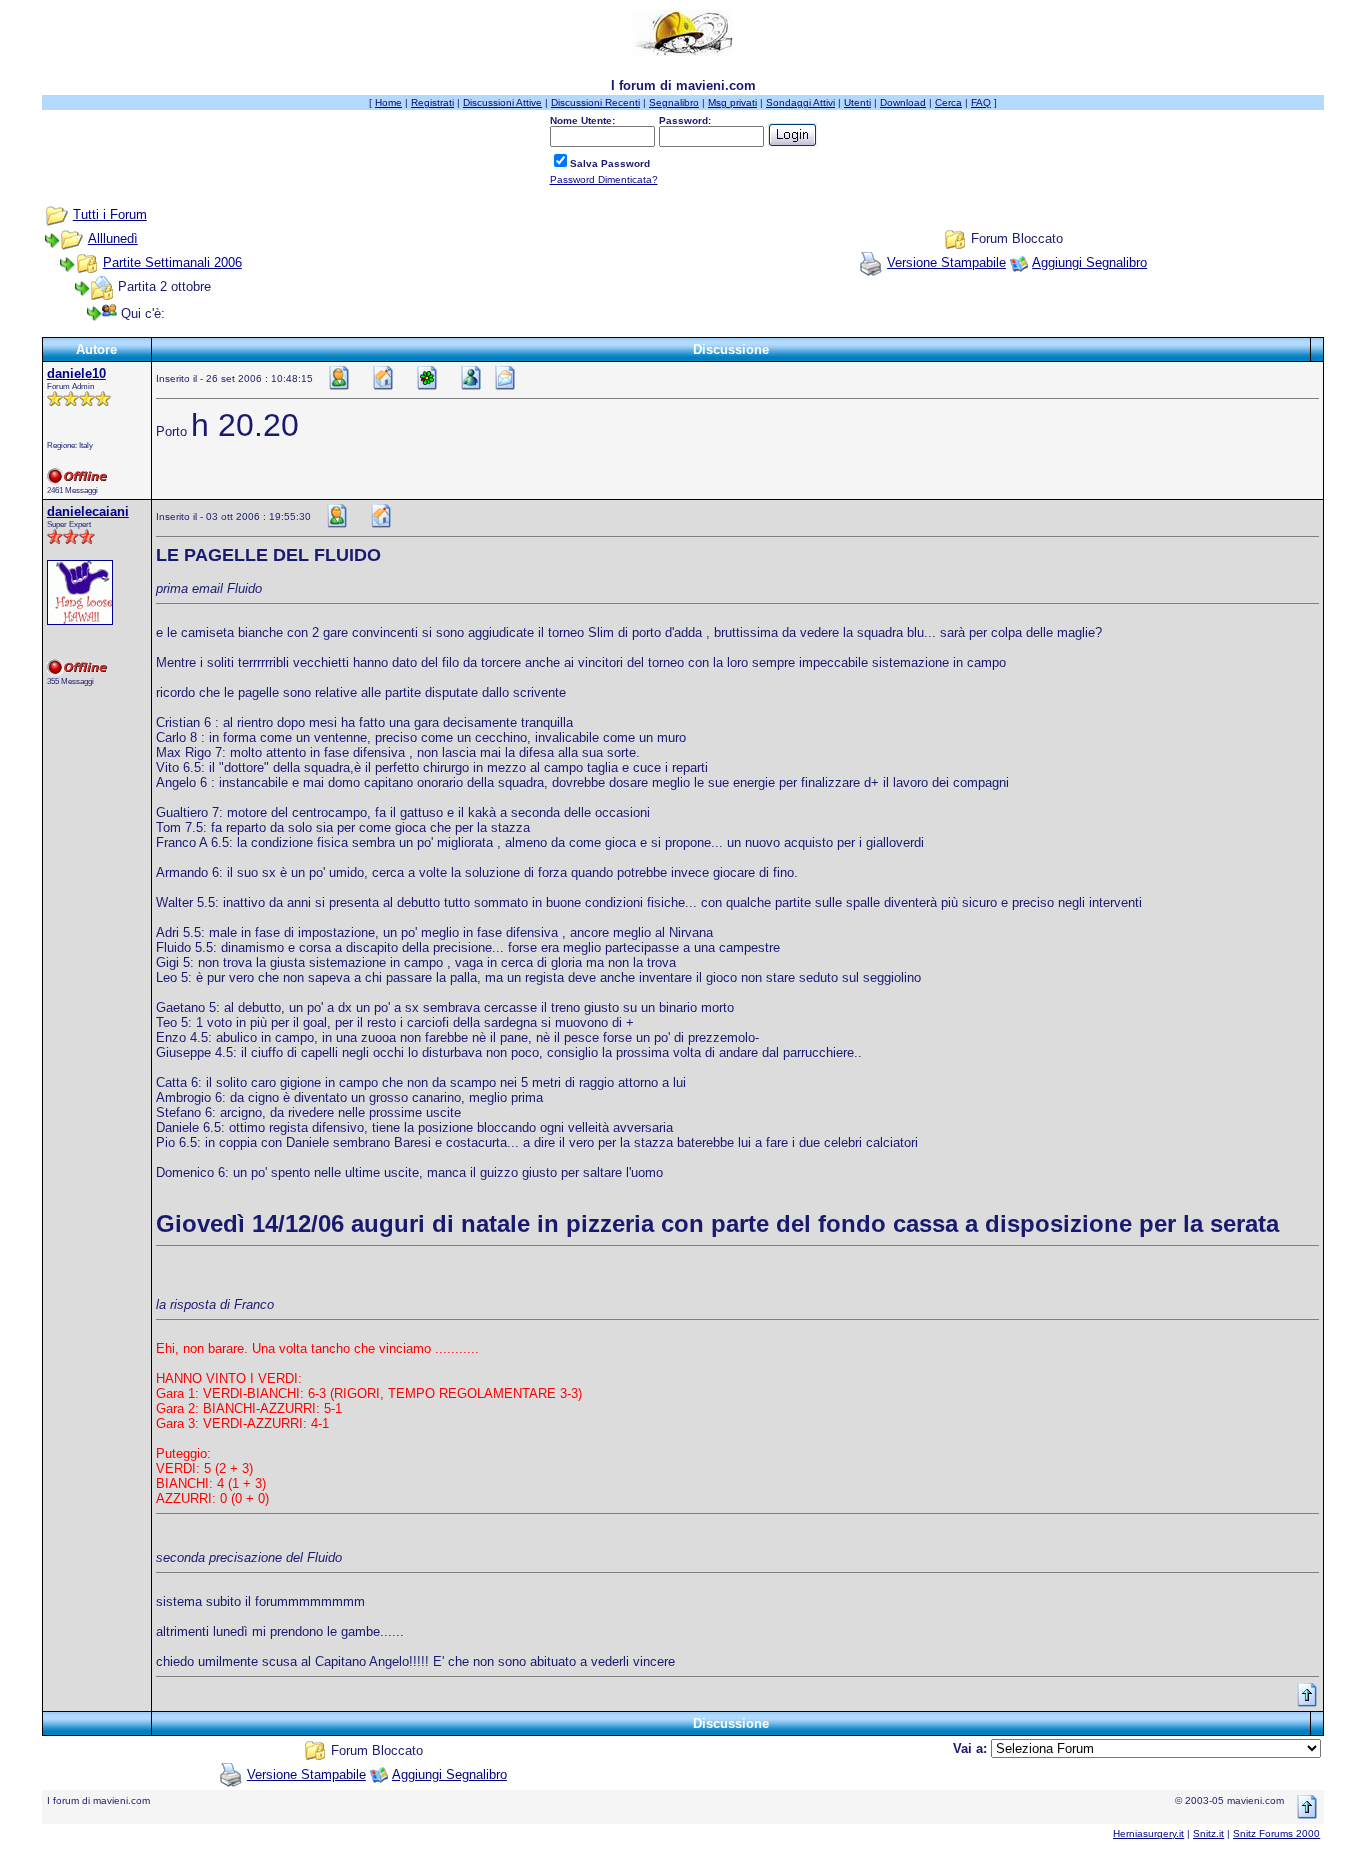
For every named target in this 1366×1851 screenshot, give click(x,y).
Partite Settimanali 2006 (172, 262)
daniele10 (76, 373)
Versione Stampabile (946, 262)
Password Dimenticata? (604, 179)
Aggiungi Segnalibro (1089, 262)
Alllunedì (113, 238)
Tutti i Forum (110, 214)
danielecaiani (88, 511)
